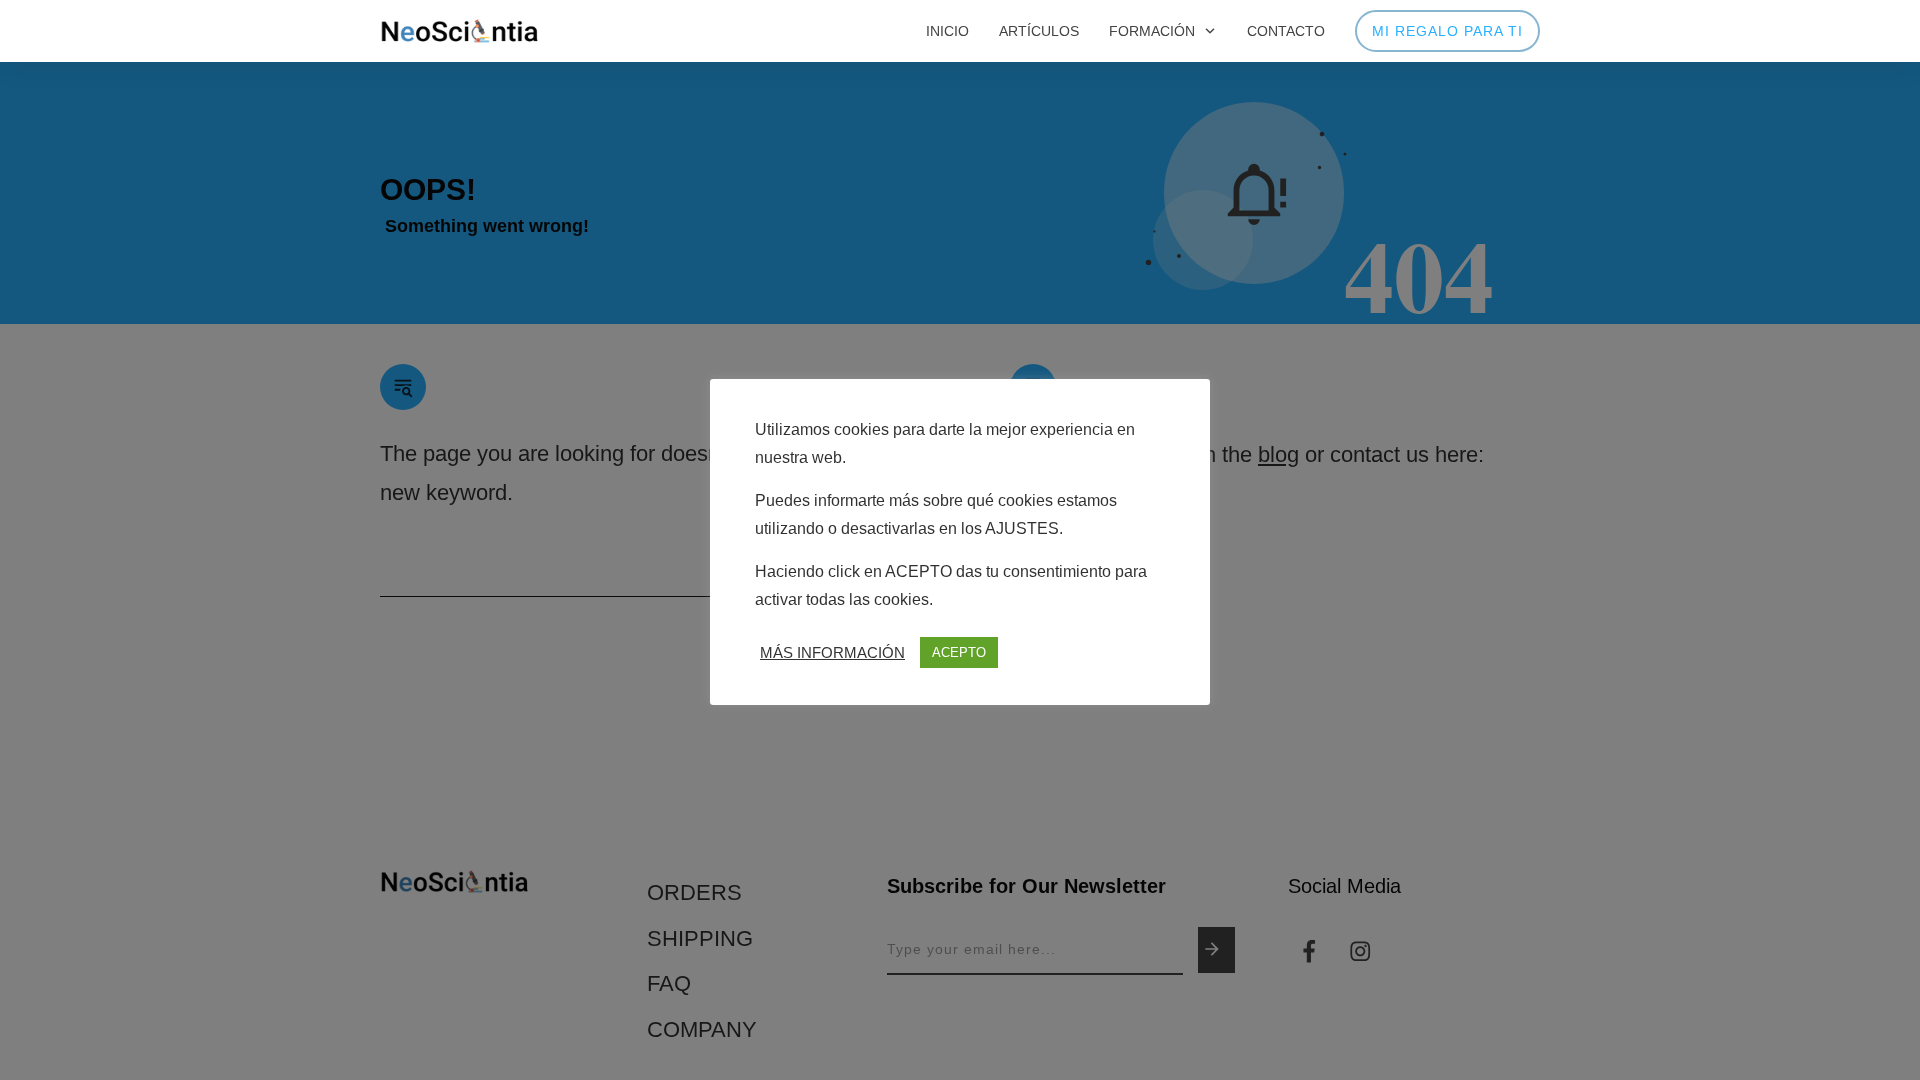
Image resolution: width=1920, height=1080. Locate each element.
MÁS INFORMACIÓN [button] (832, 653)
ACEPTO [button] (959, 652)
